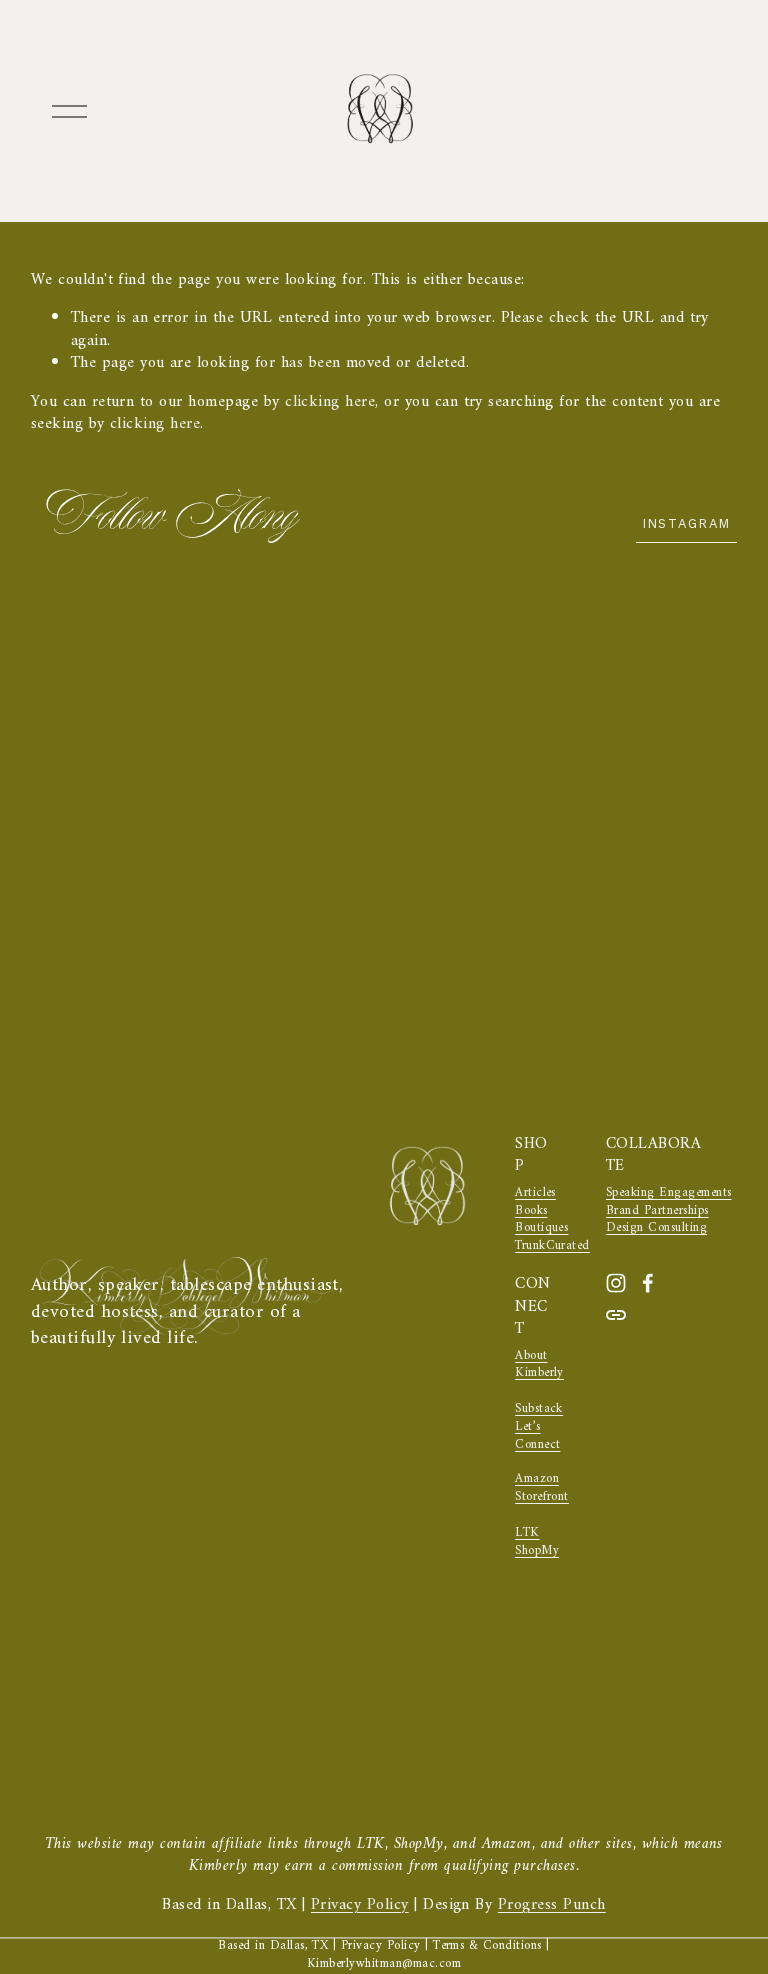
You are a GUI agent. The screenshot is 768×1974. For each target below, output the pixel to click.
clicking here (330, 402)
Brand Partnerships (657, 1212)
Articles (535, 1194)
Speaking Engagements (669, 1194)
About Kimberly (539, 1366)
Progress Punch (552, 1905)
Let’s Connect (537, 1437)
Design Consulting (656, 1229)
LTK (527, 1534)
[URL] (616, 1315)
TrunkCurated (552, 1247)
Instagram (687, 523)
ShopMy (537, 1552)
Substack (539, 1410)
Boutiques (541, 1229)
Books (531, 1212)
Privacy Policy (360, 1905)
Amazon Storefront (542, 1489)
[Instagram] (616, 1283)
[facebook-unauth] (648, 1283)
